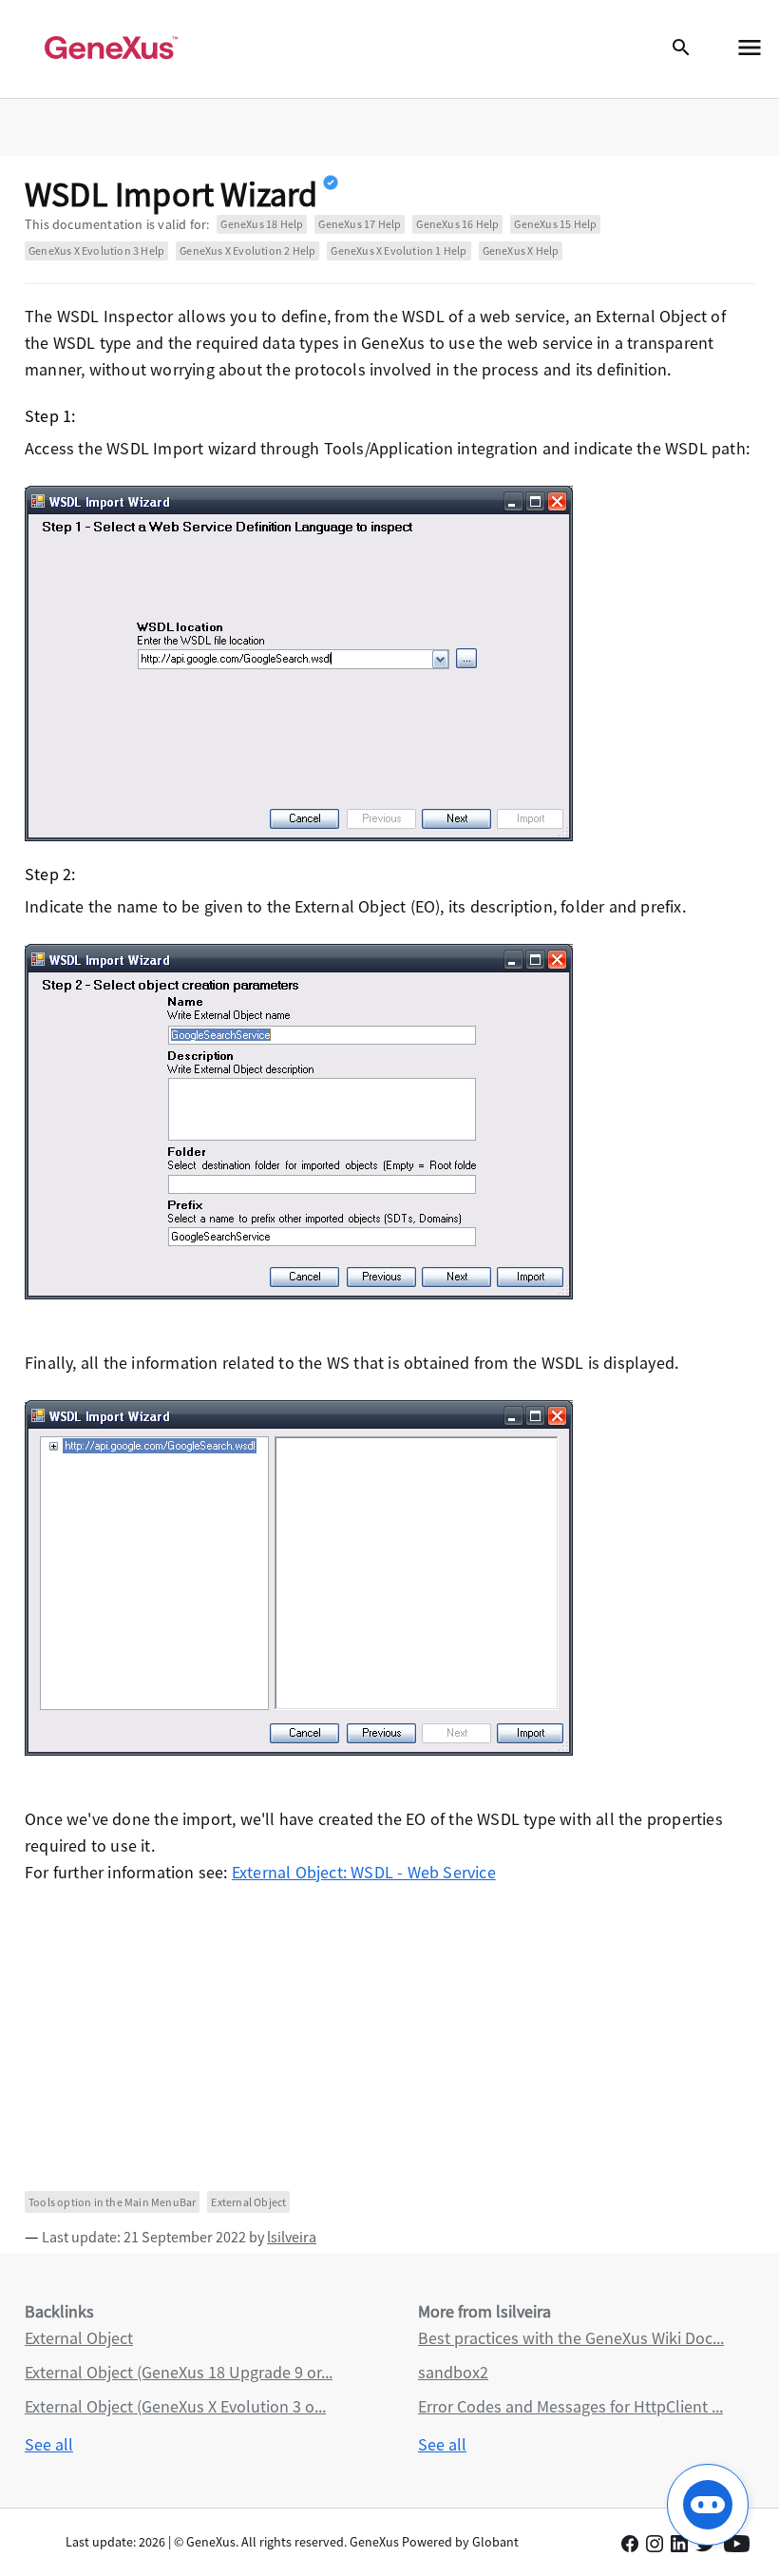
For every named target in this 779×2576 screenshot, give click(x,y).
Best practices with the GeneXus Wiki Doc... (571, 2338)
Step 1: (50, 416)
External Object (248, 2202)
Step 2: (50, 874)
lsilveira (292, 2237)
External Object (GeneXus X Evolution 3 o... (175, 2406)
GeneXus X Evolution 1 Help (399, 250)
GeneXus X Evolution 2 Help (247, 250)
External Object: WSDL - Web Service (364, 1872)
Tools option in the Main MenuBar (112, 2202)
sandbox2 (453, 2372)
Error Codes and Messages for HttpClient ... (570, 2406)
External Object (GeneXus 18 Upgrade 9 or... (179, 2372)
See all (49, 2444)
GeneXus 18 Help (262, 224)
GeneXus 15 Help (555, 224)
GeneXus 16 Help (457, 224)
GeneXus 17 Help (360, 224)
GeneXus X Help (521, 250)
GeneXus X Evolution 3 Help (96, 250)
